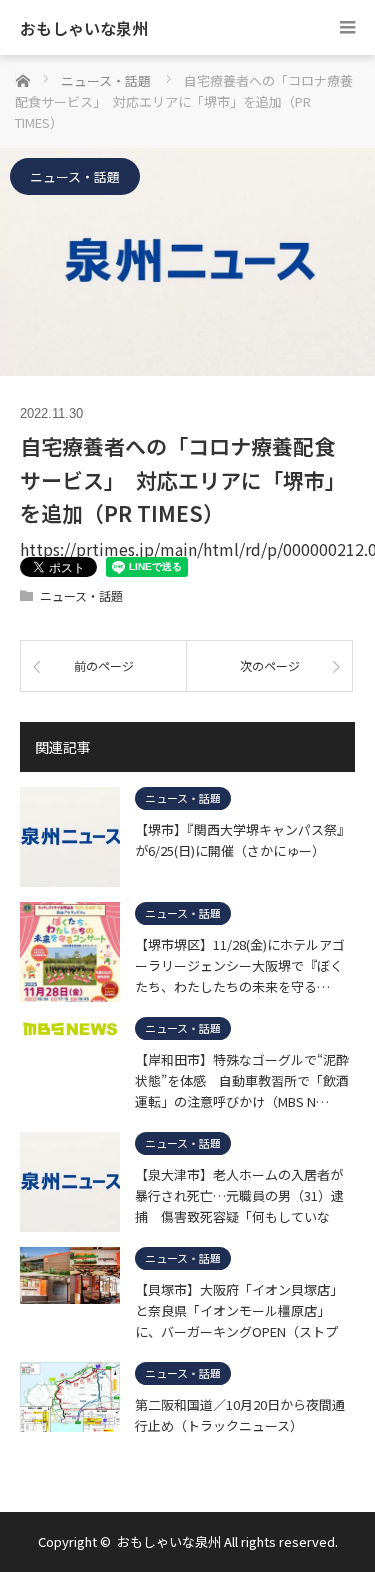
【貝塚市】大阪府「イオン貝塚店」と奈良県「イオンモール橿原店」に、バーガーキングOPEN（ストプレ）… (239, 1310)
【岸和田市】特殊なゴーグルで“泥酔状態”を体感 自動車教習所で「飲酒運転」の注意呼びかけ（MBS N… (242, 1080)
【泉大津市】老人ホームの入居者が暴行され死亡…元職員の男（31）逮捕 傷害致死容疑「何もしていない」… (239, 1195)
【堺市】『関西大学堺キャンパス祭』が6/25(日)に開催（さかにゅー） (242, 840)
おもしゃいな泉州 (84, 28)
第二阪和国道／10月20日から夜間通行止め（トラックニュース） (240, 1415)
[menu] (347, 27)
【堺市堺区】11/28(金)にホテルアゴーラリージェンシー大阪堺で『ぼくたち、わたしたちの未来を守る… (240, 965)
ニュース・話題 (75, 176)
